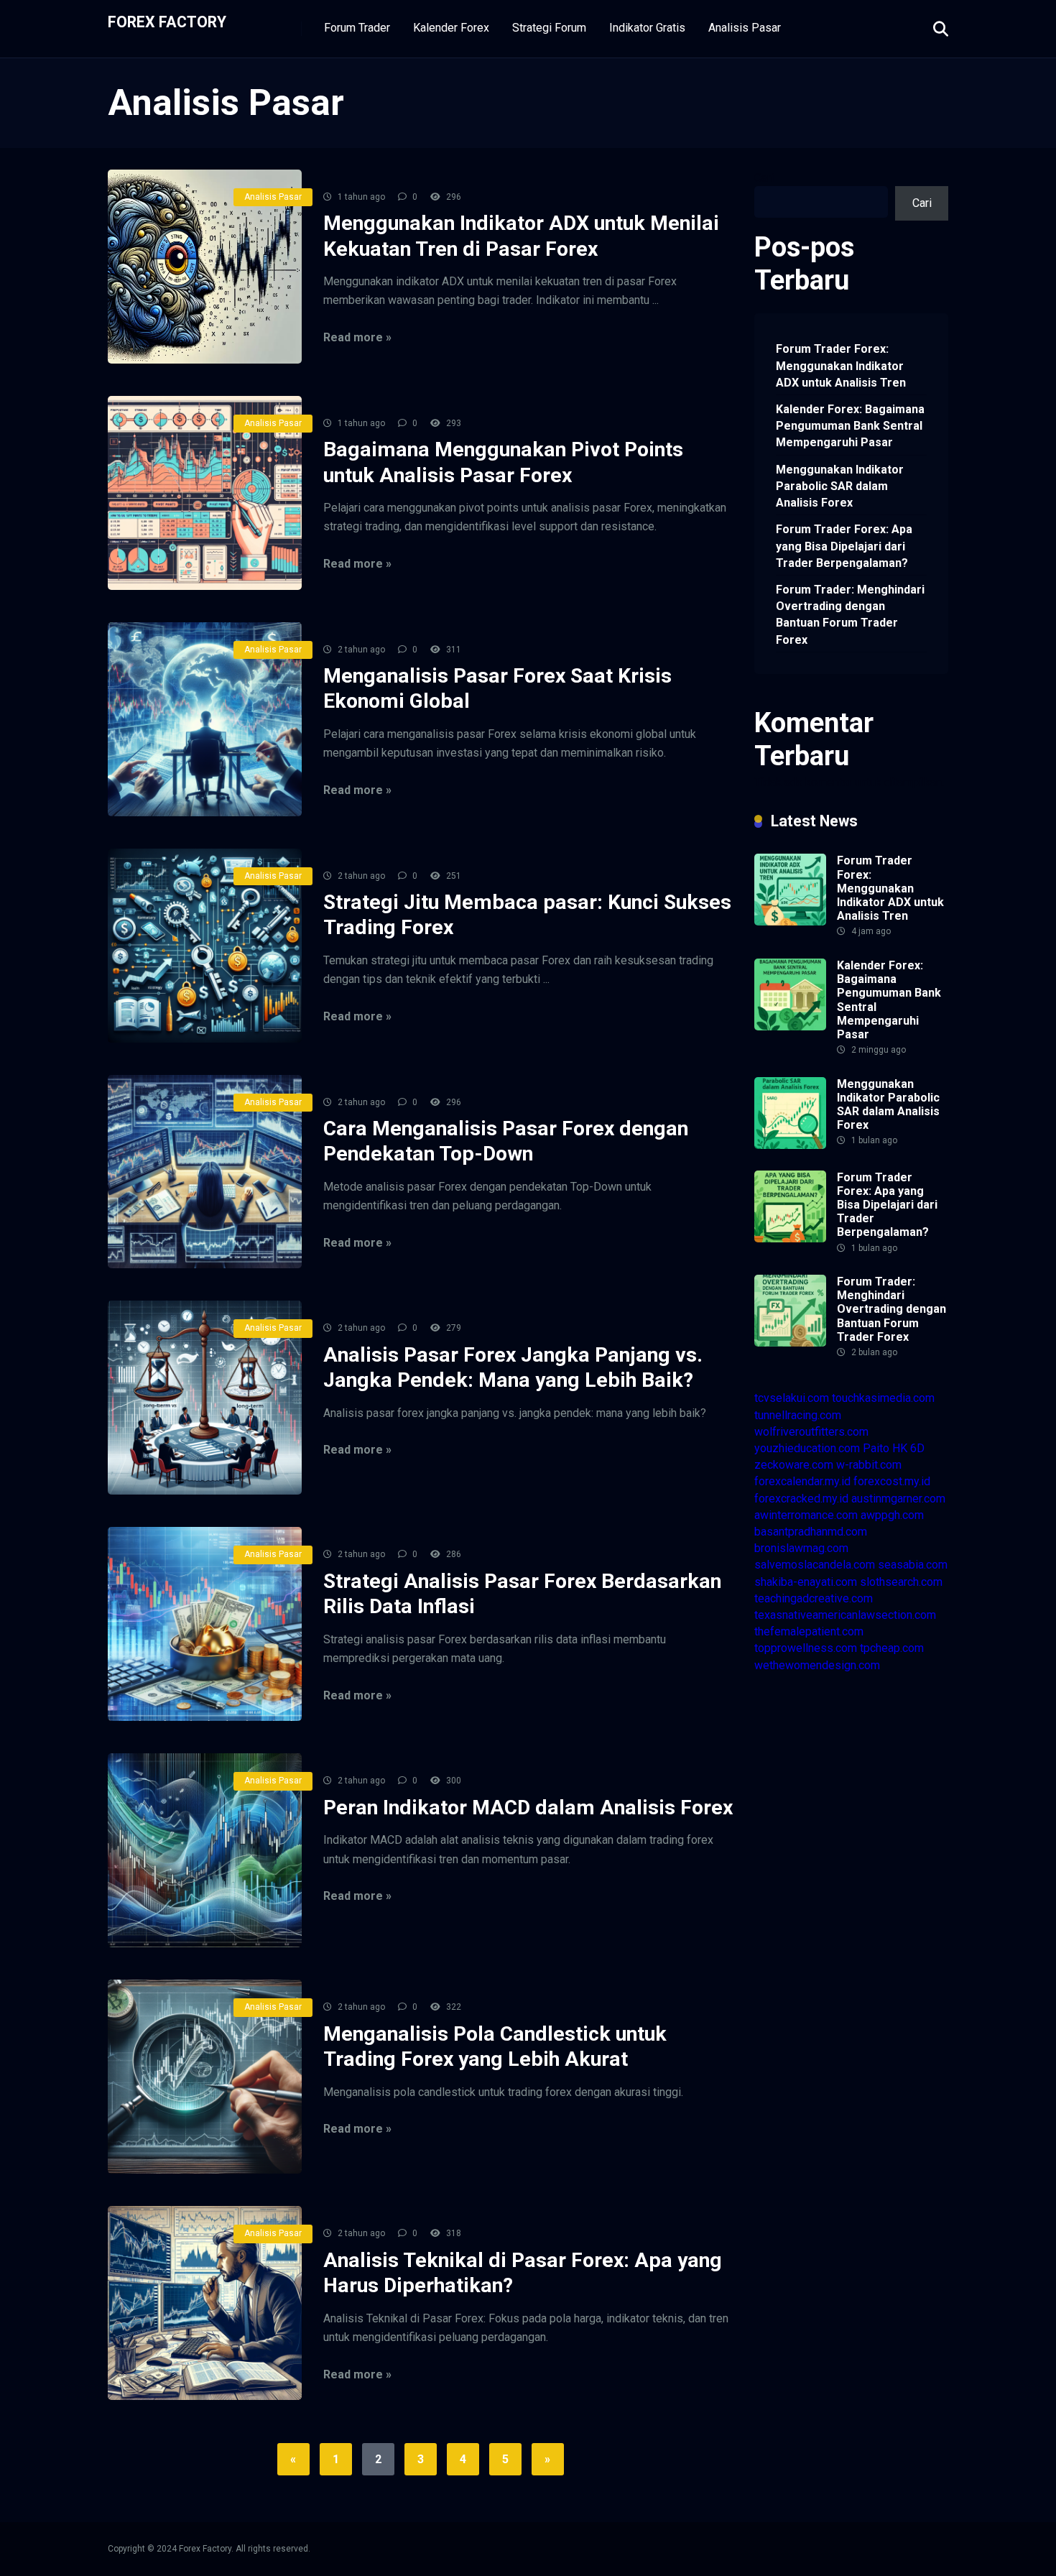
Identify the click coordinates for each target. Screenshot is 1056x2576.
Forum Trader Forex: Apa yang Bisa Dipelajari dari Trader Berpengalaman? (844, 546)
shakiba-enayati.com (806, 1582)
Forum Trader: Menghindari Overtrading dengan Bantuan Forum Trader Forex (850, 615)
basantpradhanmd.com (811, 1532)
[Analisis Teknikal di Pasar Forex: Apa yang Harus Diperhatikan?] (205, 2303)
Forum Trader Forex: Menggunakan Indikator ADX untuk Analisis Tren (841, 365)
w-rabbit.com (869, 1465)
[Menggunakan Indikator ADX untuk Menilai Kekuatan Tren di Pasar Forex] (205, 267)
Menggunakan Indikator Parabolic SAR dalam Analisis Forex (840, 486)
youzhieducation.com (807, 1448)
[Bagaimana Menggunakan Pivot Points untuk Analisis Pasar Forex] (205, 493)
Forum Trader (357, 28)
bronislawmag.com (801, 1548)
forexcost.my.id (892, 1481)
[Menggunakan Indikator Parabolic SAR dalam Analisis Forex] (790, 1145)
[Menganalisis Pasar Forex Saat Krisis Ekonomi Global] (205, 719)
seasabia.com (913, 1565)
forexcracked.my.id (801, 1499)
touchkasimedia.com (883, 1398)
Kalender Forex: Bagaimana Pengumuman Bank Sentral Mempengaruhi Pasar (850, 426)
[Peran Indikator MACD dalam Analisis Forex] (205, 1850)
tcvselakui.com (792, 1398)
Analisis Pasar (745, 28)
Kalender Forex (451, 28)
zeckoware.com (794, 1465)
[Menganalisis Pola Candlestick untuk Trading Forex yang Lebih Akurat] (205, 2077)
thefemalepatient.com (809, 1631)
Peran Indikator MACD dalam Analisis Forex (528, 1808)
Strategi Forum (549, 28)
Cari (764, 178)
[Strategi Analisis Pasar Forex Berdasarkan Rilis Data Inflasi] (205, 1624)
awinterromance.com (806, 1515)
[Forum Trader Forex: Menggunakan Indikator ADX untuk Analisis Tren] (790, 922)
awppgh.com (892, 1515)
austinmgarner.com (898, 1499)
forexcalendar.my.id (802, 1481)
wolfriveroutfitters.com (811, 1432)
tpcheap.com (892, 1648)
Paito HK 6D (894, 1448)
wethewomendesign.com (817, 1665)
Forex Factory (167, 21)
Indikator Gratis (647, 28)
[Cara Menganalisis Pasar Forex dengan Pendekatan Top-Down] (205, 1172)
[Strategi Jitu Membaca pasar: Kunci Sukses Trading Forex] (205, 946)
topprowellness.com (806, 1648)
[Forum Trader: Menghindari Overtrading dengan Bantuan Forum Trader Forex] (790, 1343)
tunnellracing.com (798, 1415)
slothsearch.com (901, 1582)
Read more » (357, 337)
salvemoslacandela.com (815, 1565)
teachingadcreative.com (814, 1598)
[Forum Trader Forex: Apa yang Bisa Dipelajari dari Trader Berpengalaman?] (790, 1238)
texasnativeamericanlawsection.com (845, 1615)
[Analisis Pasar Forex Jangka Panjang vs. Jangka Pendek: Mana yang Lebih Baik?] (205, 1398)
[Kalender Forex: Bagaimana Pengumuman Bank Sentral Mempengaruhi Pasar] (790, 1026)
